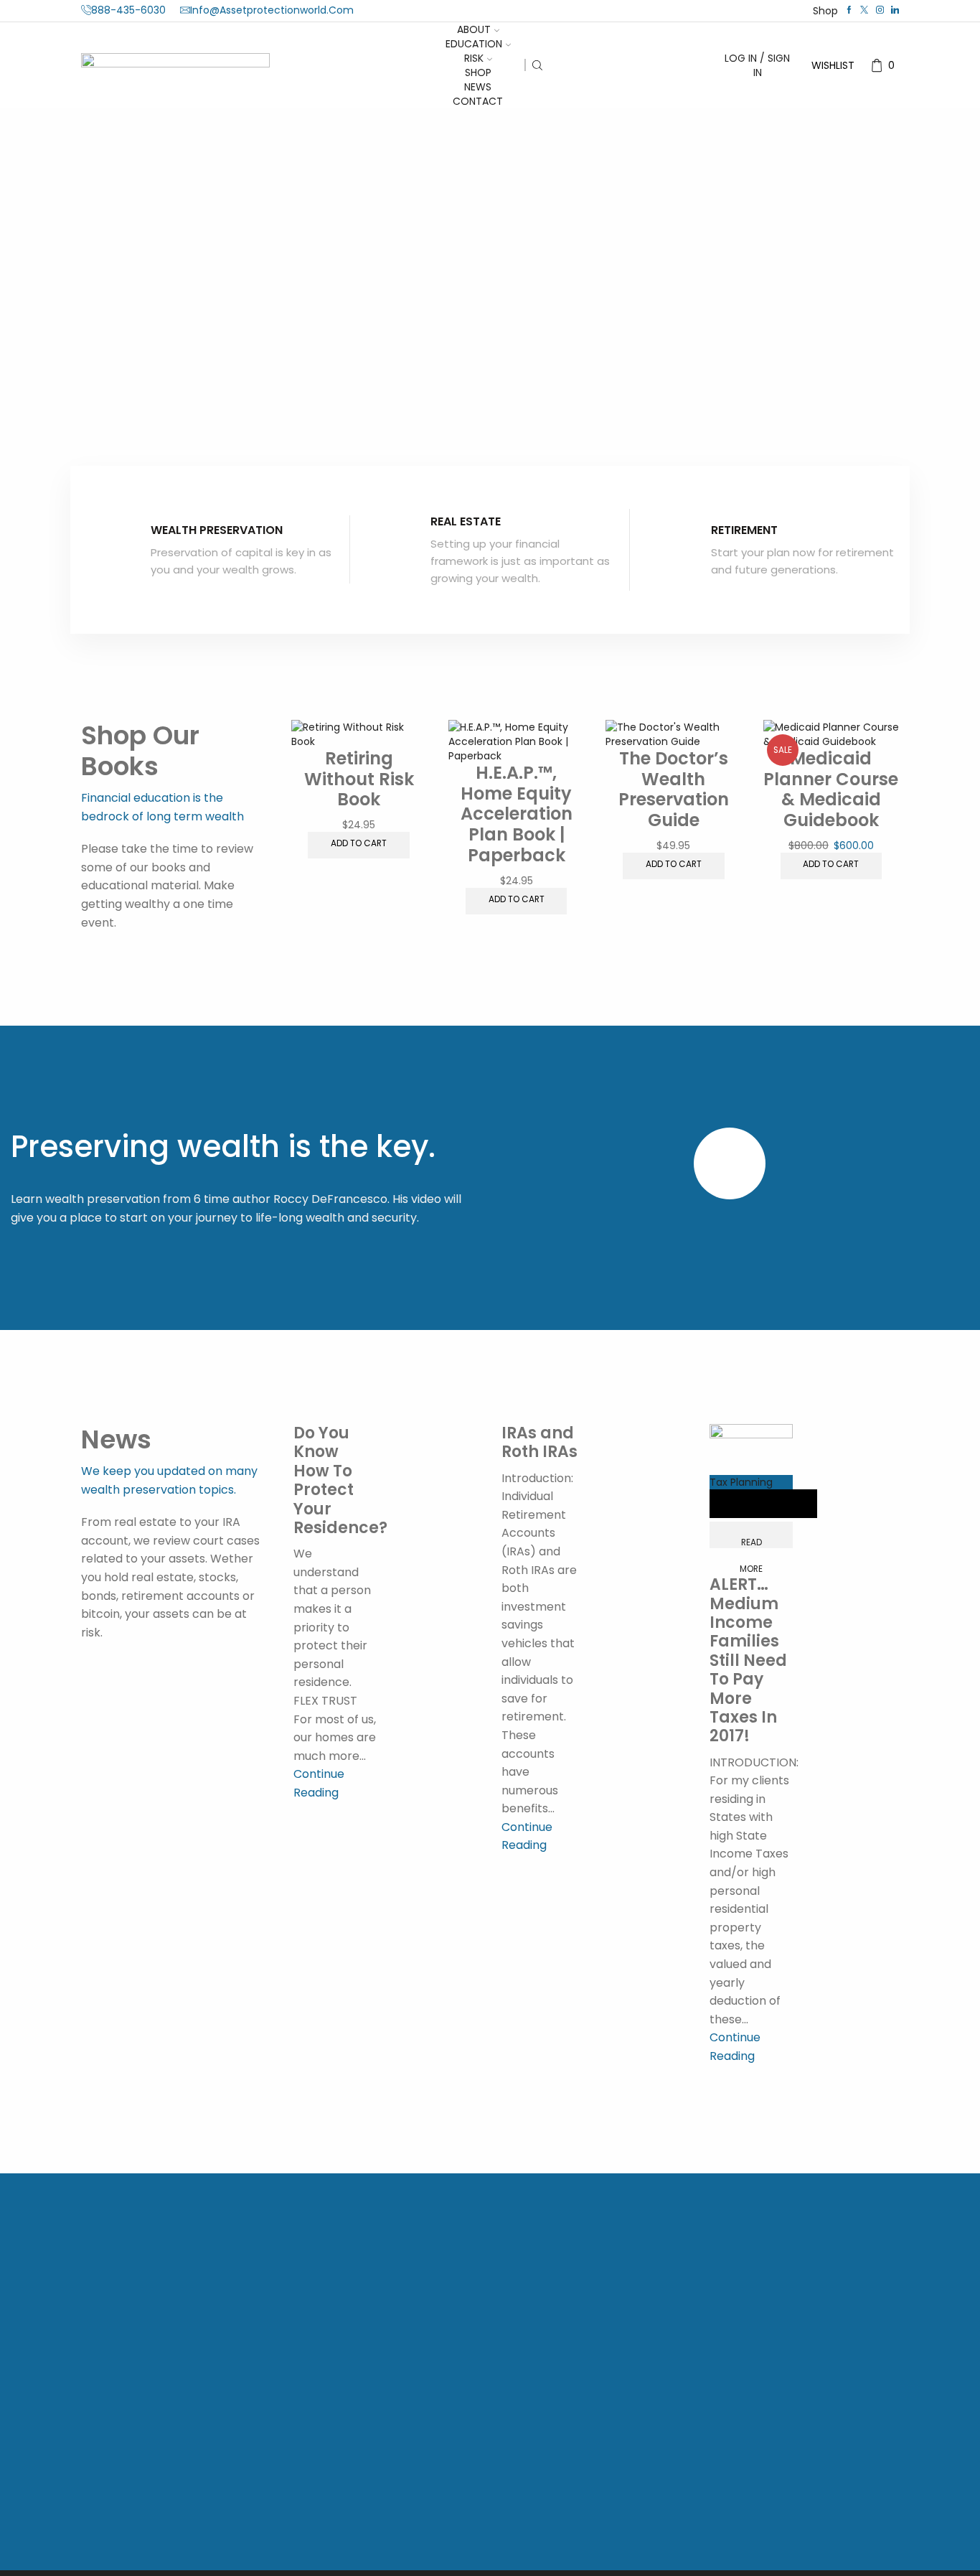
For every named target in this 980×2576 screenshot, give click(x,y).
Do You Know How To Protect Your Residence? (340, 1480)
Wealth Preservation (217, 530)
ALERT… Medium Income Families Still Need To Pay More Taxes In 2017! (748, 1660)
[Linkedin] (895, 10)
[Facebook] (849, 10)
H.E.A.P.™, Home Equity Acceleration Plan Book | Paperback (517, 814)
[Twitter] (864, 10)
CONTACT (478, 101)
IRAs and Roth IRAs (540, 1442)
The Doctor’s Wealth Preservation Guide (674, 789)
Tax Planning (741, 1482)
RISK (474, 58)
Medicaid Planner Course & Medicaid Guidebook (831, 789)
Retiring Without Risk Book (359, 779)
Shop (825, 11)
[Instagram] (880, 10)
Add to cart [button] (359, 843)
